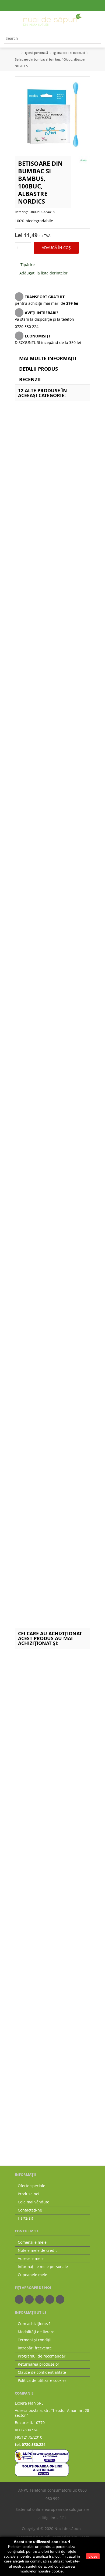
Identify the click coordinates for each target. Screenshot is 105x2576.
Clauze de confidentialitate (42, 2372)
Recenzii (30, 379)
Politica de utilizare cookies (42, 2381)
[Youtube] (50, 2299)
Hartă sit (25, 2218)
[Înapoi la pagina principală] (16, 53)
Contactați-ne (30, 2210)
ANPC (23, 2490)
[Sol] (42, 2469)
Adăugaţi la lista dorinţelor (43, 273)
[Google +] (40, 2299)
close (93, 2556)
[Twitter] (29, 2299)
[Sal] (42, 2456)
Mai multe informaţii (48, 358)
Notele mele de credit (37, 2250)
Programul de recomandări (42, 2356)
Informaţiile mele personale (43, 2267)
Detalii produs (38, 369)
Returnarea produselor (38, 2364)
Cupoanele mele (32, 2275)
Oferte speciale (31, 2186)
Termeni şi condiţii (35, 2340)
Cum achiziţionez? (34, 2324)
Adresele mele (31, 2259)
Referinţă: (22, 212)
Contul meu (26, 2231)
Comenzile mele (32, 2242)
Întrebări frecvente (35, 2348)
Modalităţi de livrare (36, 2332)
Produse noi (29, 2194)
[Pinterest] (60, 2299)
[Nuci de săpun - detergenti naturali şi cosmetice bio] (52, 20)
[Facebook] (19, 2299)
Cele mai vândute (34, 2202)
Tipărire (27, 265)
